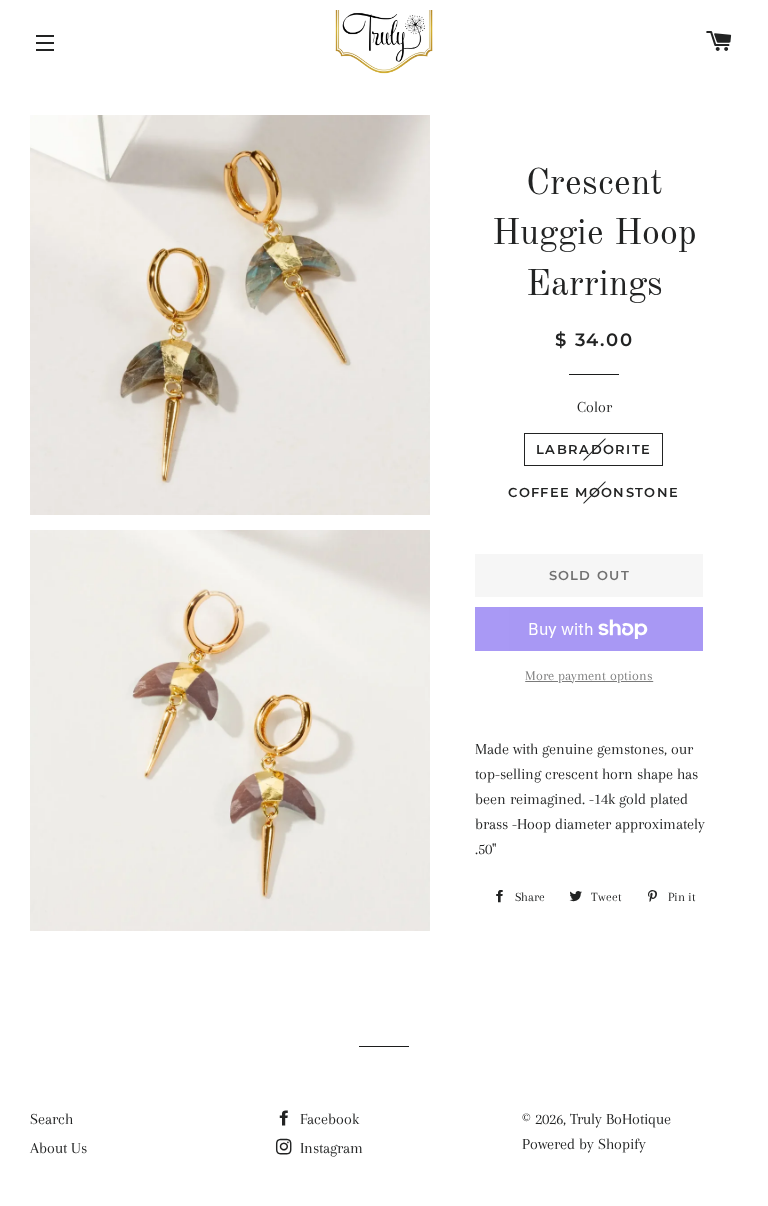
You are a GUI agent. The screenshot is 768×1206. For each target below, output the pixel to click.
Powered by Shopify (584, 1144)
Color (594, 407)
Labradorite (593, 449)
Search (51, 1119)
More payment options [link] (589, 675)
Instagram (329, 1148)
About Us (58, 1148)
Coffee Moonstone (593, 492)
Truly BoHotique (620, 1119)
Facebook (327, 1119)
